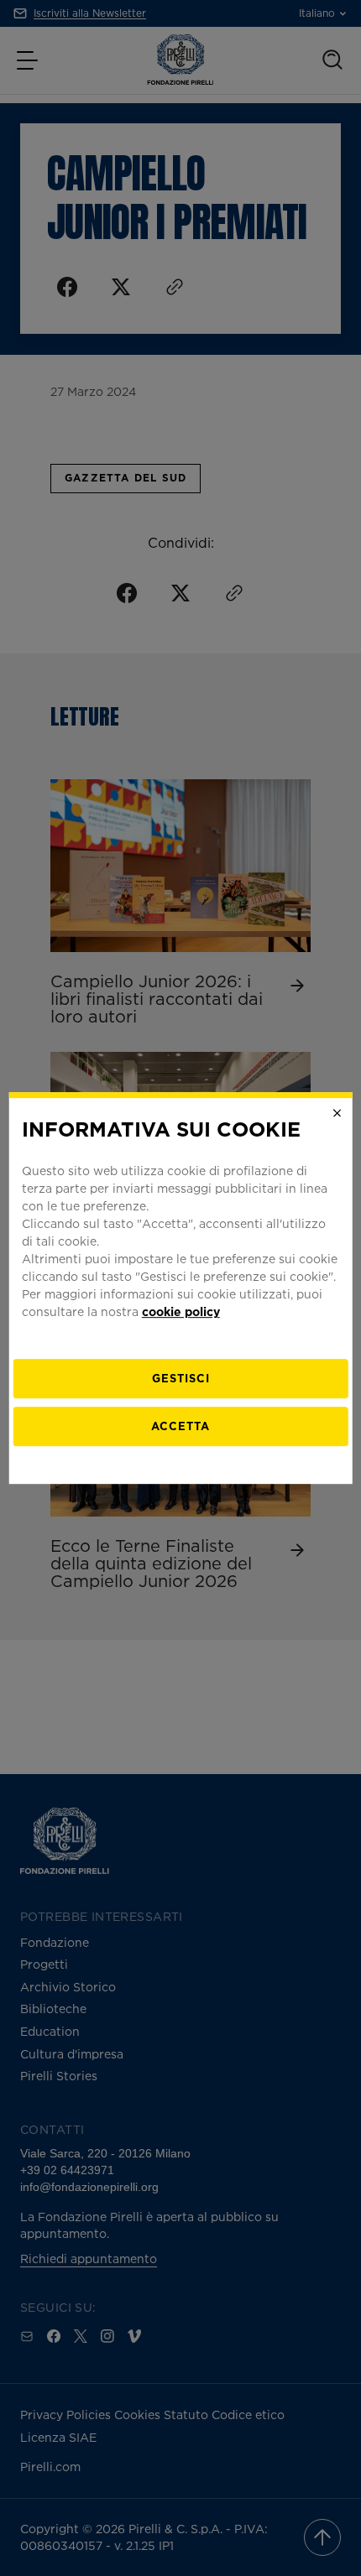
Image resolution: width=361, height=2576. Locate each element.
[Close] (337, 1113)
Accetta (180, 1426)
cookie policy (181, 1311)
